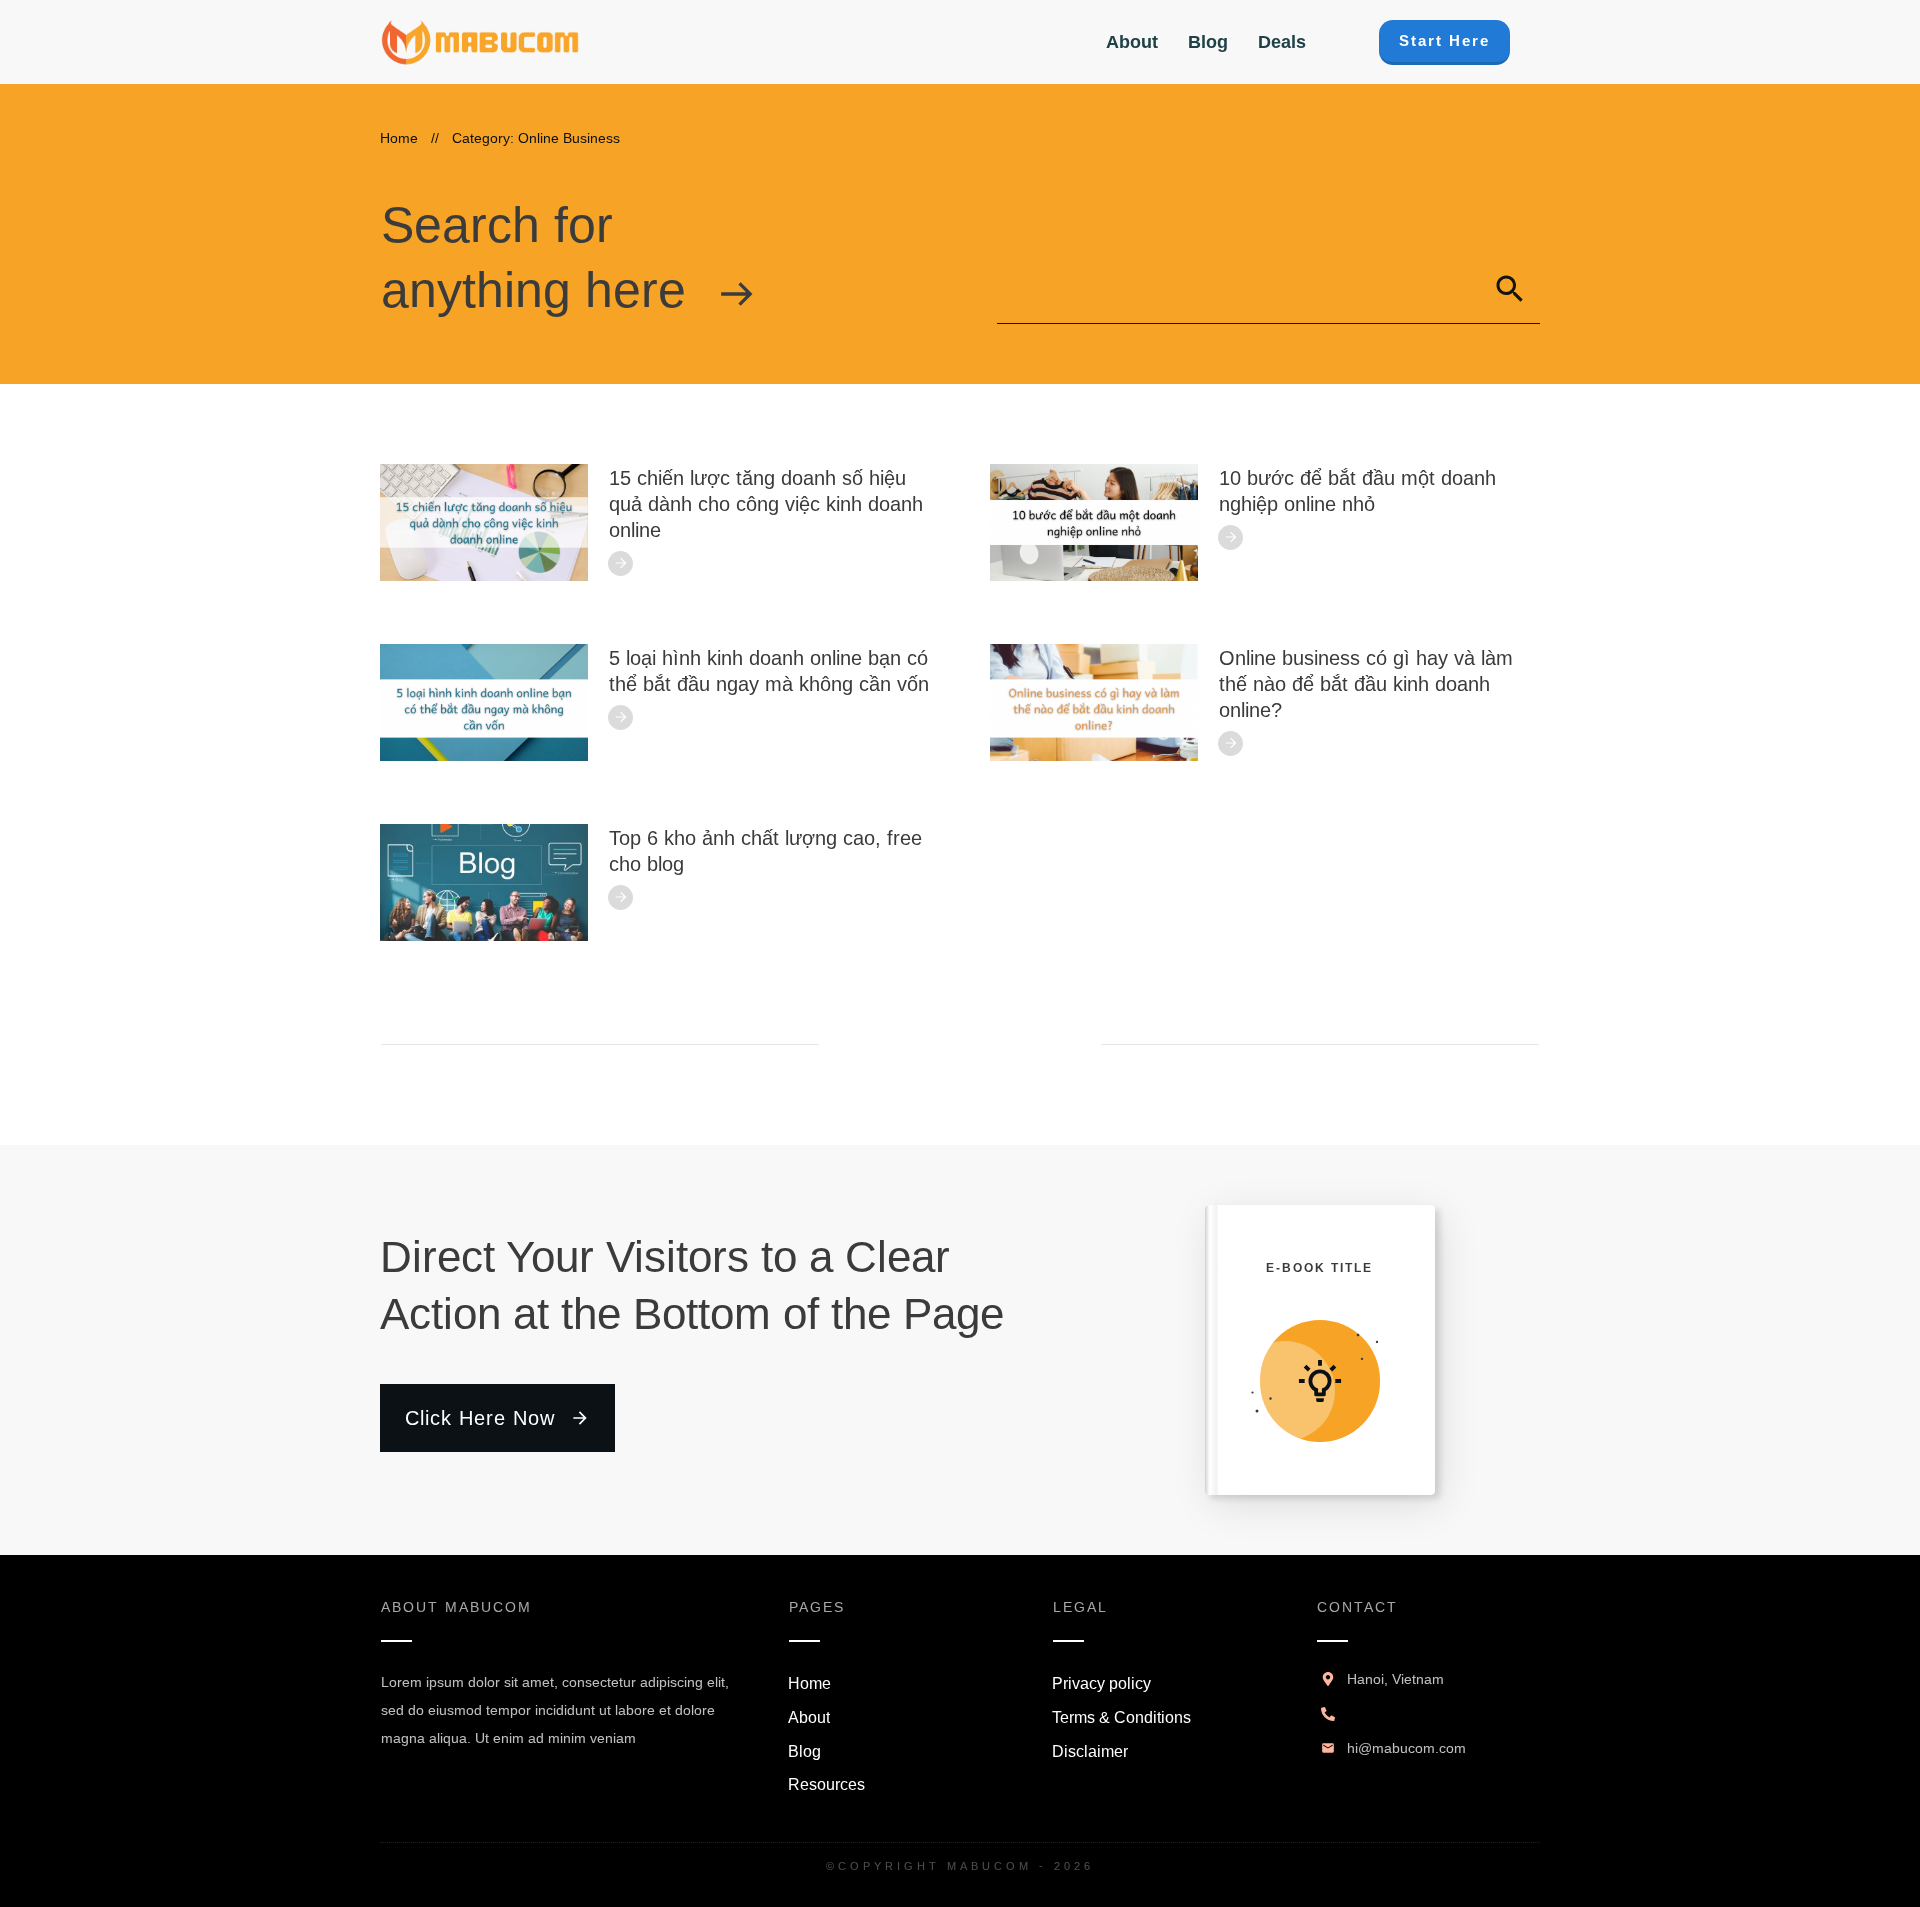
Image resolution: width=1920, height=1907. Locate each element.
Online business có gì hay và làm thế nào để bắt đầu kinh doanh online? (1366, 684)
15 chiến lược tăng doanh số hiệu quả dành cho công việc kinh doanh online (766, 504)
